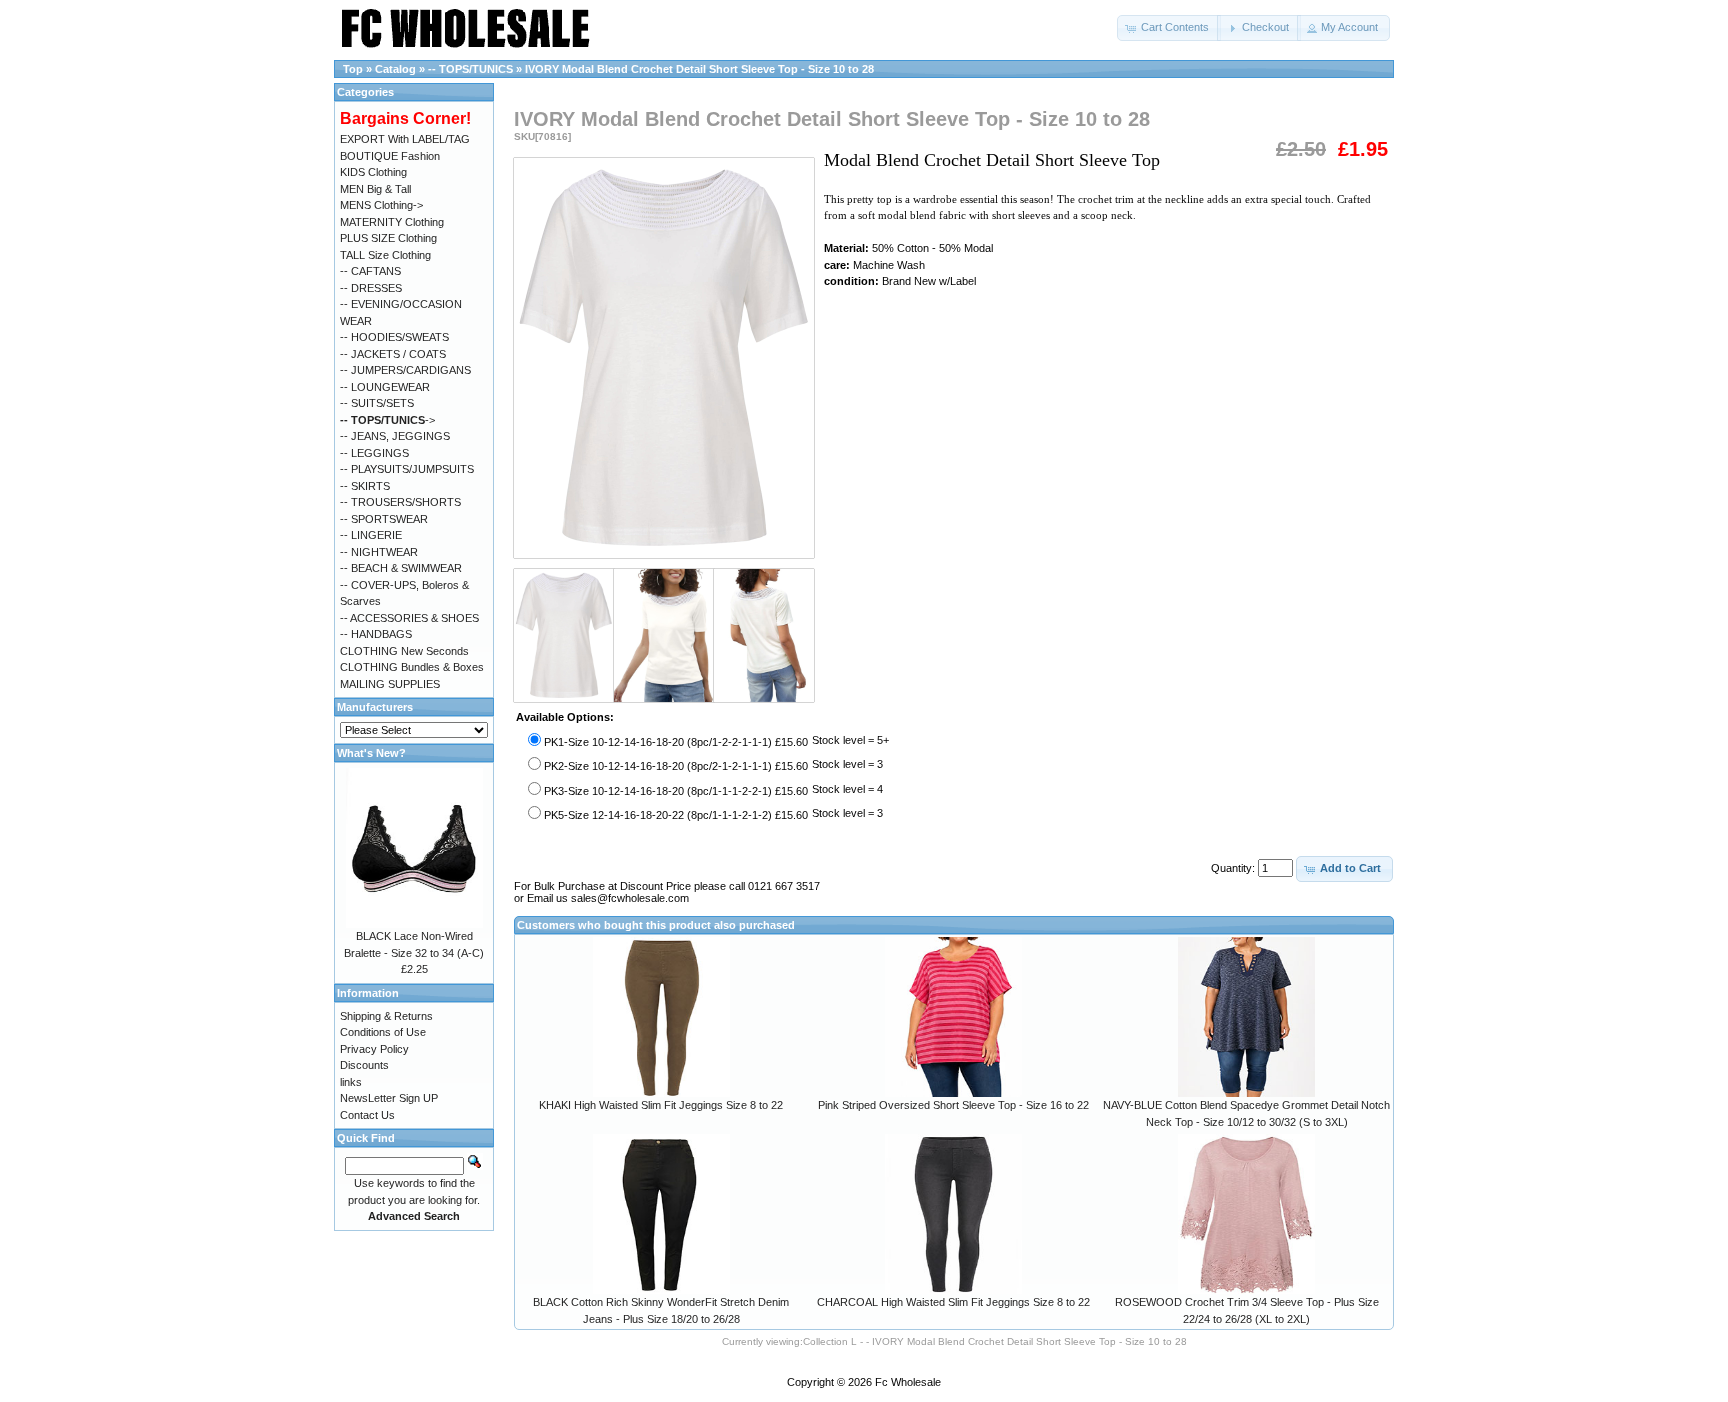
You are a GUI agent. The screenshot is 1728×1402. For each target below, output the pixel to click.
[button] (1169, 28)
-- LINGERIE (371, 535)
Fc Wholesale (908, 1382)
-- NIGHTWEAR (379, 552)
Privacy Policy (374, 1049)
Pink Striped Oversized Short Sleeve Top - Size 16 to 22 (953, 1105)
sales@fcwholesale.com (630, 898)
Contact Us (367, 1115)
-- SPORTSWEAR (384, 519)
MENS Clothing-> (381, 205)
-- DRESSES (371, 288)
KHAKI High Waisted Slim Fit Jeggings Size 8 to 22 (661, 1105)
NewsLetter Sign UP (389, 1098)
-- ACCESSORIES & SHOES (409, 618)
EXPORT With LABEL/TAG (405, 139)
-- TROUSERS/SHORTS (400, 502)
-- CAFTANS (370, 271)
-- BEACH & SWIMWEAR (401, 568)
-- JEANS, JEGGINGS (395, 436)
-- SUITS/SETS (377, 403)
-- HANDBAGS (376, 634)
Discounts (364, 1065)
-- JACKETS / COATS (393, 354)
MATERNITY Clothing (392, 222)
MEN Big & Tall (375, 189)
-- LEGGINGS (374, 453)
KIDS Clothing (373, 172)
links (351, 1082)
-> (387, 420)
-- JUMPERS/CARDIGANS (405, 370)
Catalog (395, 69)
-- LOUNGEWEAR (385, 387)
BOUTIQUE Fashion (390, 156)
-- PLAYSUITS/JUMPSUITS (407, 469)
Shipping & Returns (386, 1016)
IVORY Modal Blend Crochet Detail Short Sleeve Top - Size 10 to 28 (699, 69)
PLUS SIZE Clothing (388, 238)
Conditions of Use (383, 1032)
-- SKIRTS (365, 486)
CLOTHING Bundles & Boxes (412, 667)
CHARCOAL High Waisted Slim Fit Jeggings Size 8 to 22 (953, 1302)
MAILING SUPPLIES (390, 684)
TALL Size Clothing (385, 255)
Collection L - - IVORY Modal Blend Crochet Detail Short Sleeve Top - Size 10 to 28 (995, 1341)
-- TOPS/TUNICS (470, 69)
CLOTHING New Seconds (404, 651)
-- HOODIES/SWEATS (394, 337)
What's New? (371, 753)
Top (353, 69)
